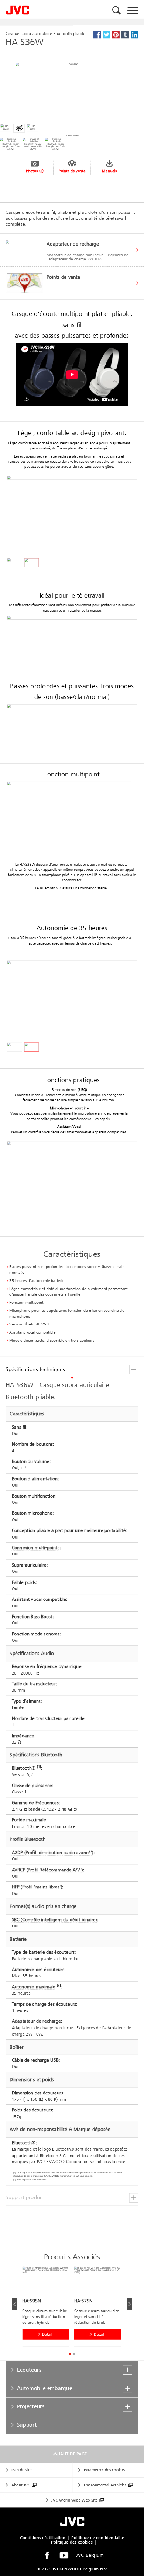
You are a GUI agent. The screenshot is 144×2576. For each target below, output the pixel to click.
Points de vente (72, 171)
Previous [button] (14, 2304)
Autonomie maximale (34, 1987)
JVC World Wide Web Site (74, 2500)
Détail (47, 2334)
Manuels (109, 171)
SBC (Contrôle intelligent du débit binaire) (54, 1920)
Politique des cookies (72, 2542)
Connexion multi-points (36, 1548)
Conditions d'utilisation (43, 2538)
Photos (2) (35, 171)
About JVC (21, 2485)
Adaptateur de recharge (36, 2021)
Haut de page (72, 2454)
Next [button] (129, 2304)
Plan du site (22, 2470)
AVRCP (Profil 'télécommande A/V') (47, 1870)
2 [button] (74, 2354)
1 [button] (70, 2354)
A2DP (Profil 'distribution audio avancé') (53, 1853)
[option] (48, 2308)
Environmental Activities (105, 2485)
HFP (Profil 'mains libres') (37, 1887)
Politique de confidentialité (98, 2538)
